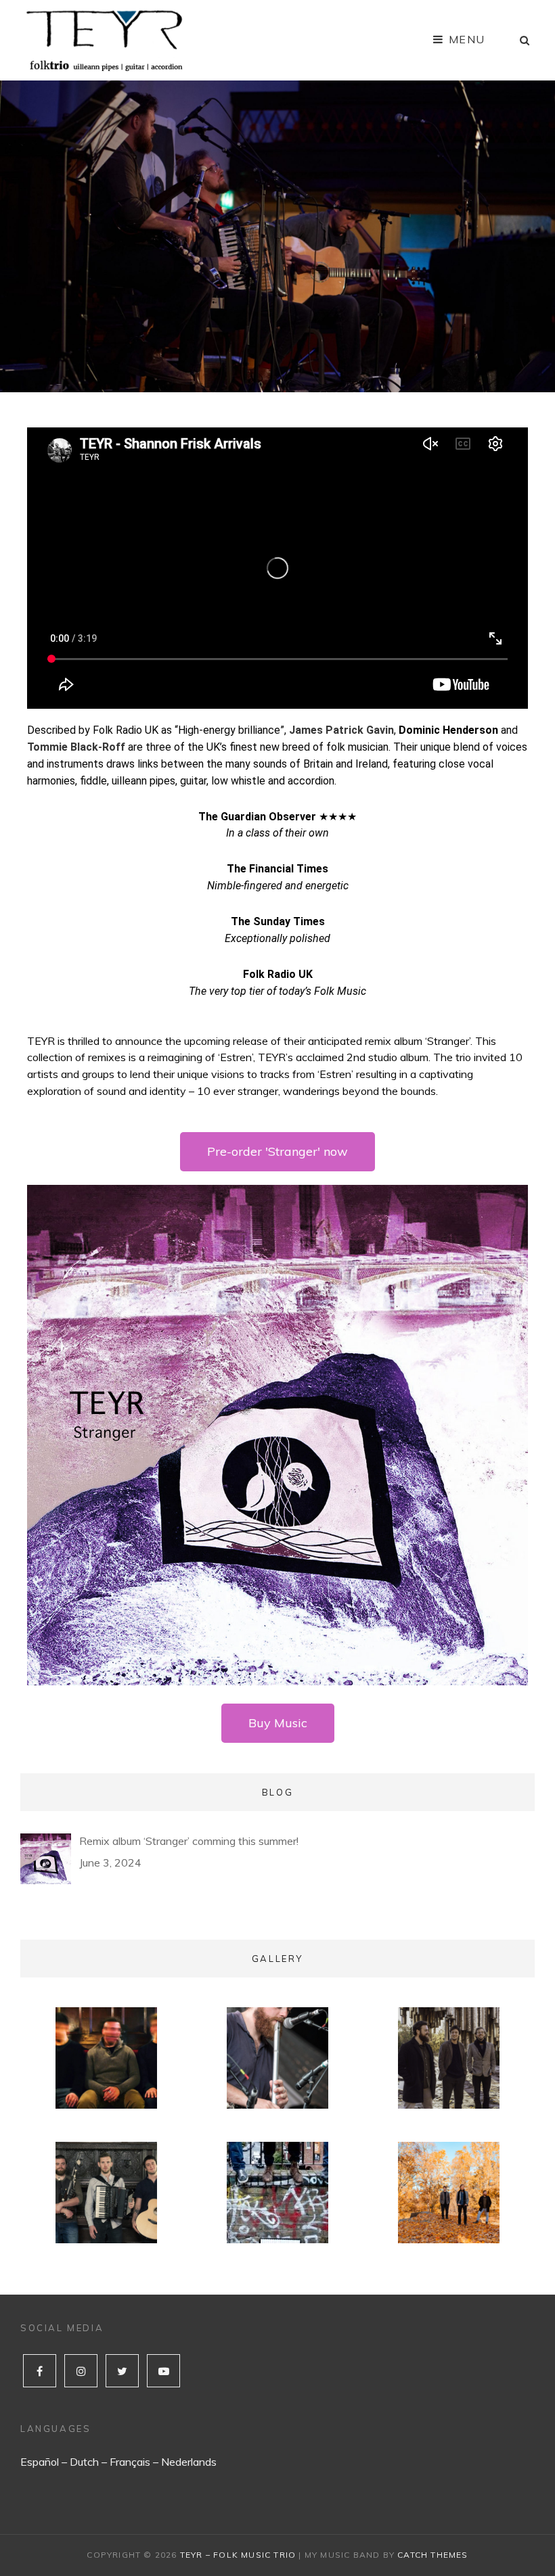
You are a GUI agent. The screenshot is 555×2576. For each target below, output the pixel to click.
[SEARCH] (525, 40)
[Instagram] (81, 2371)
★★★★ (277, 817)
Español (40, 2462)
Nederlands (189, 2462)
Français (130, 2462)
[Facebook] (40, 2371)
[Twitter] (122, 2371)
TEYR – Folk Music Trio (238, 2555)
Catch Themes (432, 2555)
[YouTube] (163, 2371)
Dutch (84, 2462)
